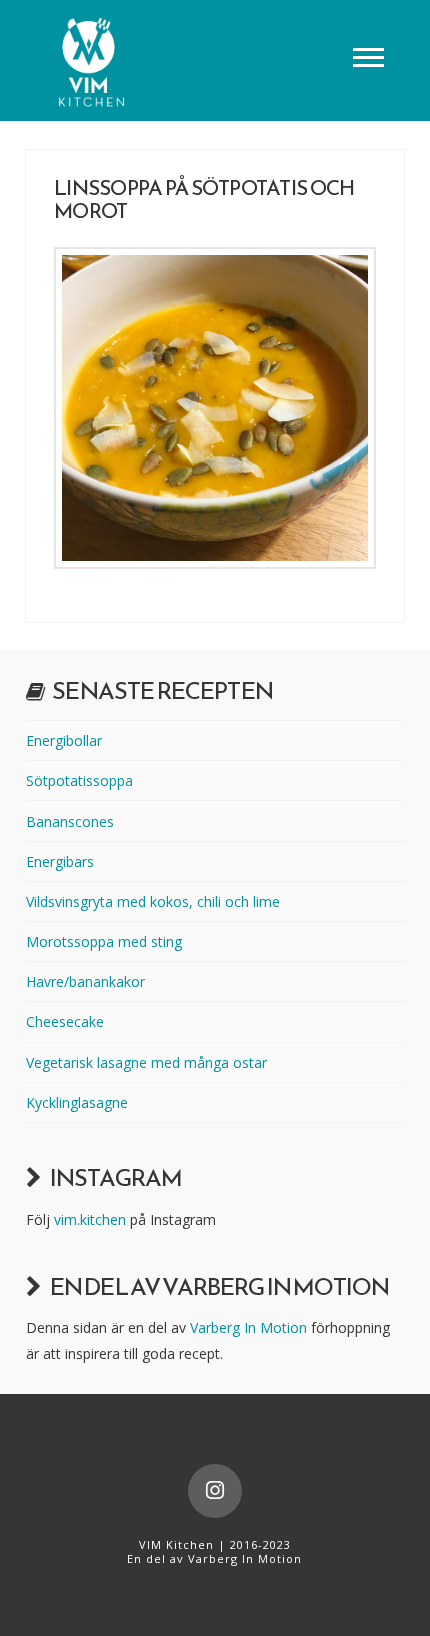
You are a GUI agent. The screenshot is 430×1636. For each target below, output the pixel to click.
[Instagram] (215, 1491)
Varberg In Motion (248, 1327)
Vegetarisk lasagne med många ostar (146, 1062)
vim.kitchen (90, 1219)
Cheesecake (65, 1021)
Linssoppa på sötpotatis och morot (204, 199)
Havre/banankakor (85, 981)
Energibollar (64, 740)
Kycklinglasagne (77, 1102)
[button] (368, 56)
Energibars (60, 861)
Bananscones (70, 821)
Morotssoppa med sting (104, 941)
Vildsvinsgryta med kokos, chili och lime (153, 901)
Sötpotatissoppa (79, 780)
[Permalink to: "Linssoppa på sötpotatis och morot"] (215, 408)
